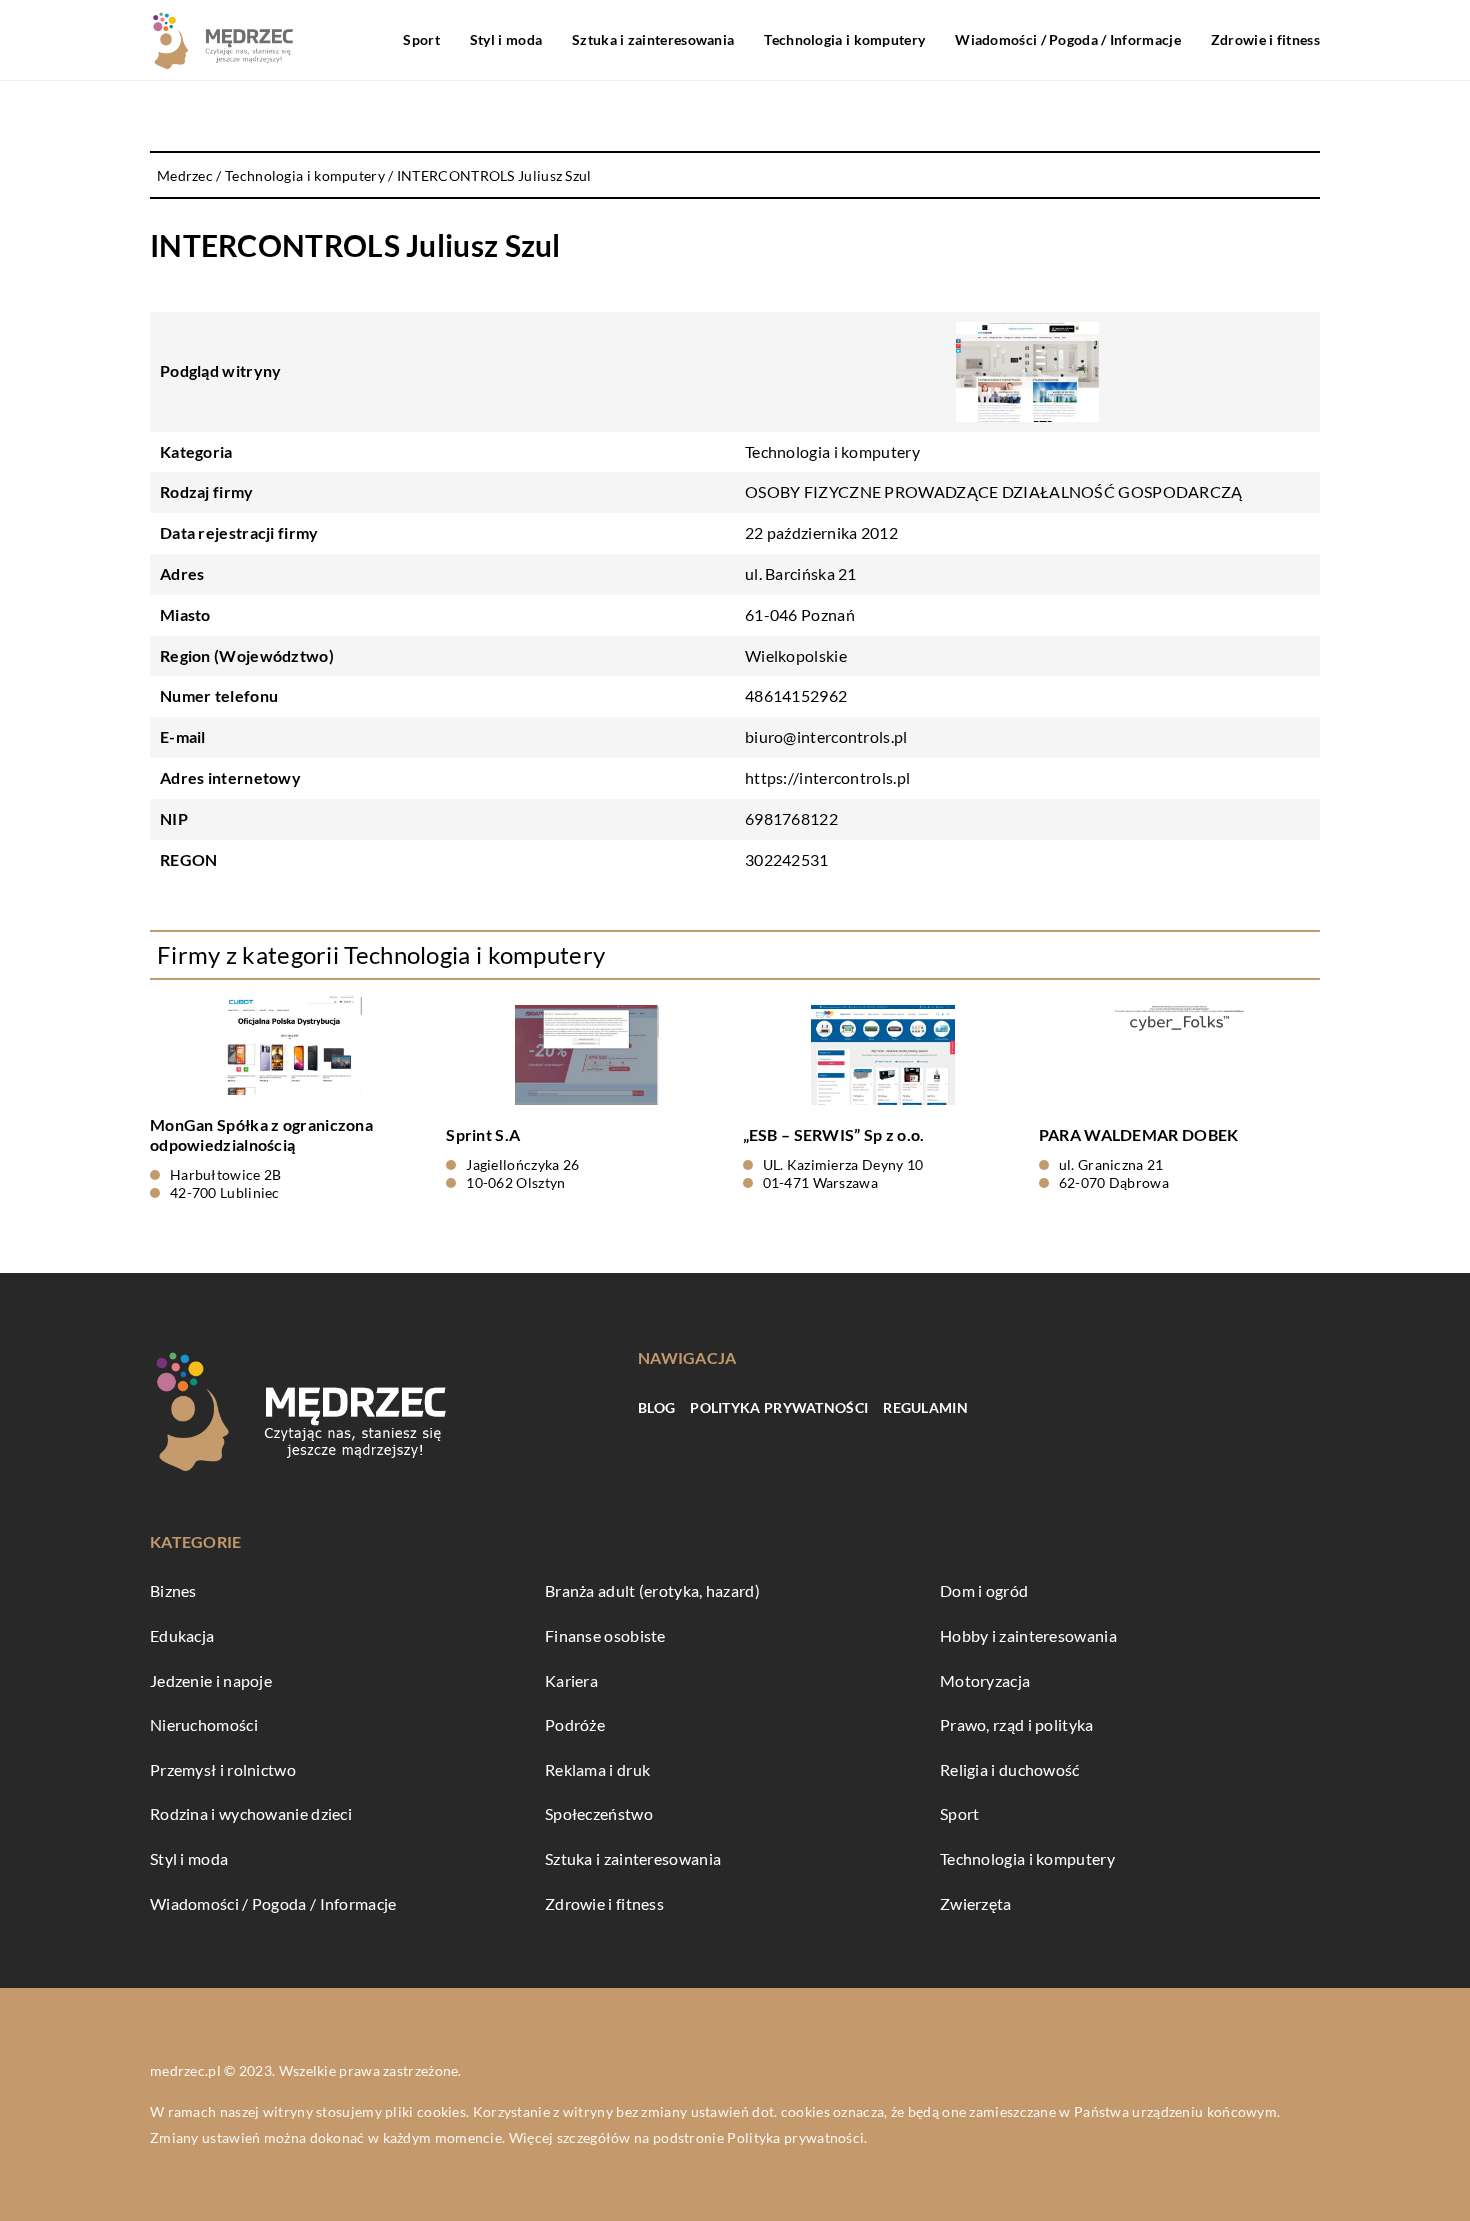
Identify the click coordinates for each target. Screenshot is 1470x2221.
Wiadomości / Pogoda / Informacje (1068, 39)
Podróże (575, 1724)
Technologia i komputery (844, 39)
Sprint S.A (483, 1134)
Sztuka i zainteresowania (653, 39)
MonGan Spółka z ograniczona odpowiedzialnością (261, 1135)
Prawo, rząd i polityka (1017, 1724)
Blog (656, 1407)
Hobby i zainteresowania (1028, 1635)
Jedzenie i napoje (211, 1680)
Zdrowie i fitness (1265, 39)
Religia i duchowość (1010, 1769)
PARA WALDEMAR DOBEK (1139, 1134)
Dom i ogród (984, 1590)
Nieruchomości (204, 1724)
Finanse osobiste (605, 1635)
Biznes (173, 1590)
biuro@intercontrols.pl (826, 736)
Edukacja (182, 1635)
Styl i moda (506, 39)
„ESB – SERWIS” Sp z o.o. (834, 1134)
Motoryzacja (985, 1680)
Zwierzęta (976, 1903)
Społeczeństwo (599, 1813)
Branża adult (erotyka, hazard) (652, 1590)
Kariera (571, 1680)
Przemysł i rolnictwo (223, 1769)
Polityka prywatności (779, 1407)
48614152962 (796, 695)
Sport (421, 39)
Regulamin (925, 1407)
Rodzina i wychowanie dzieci (251, 1813)
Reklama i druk (597, 1769)
